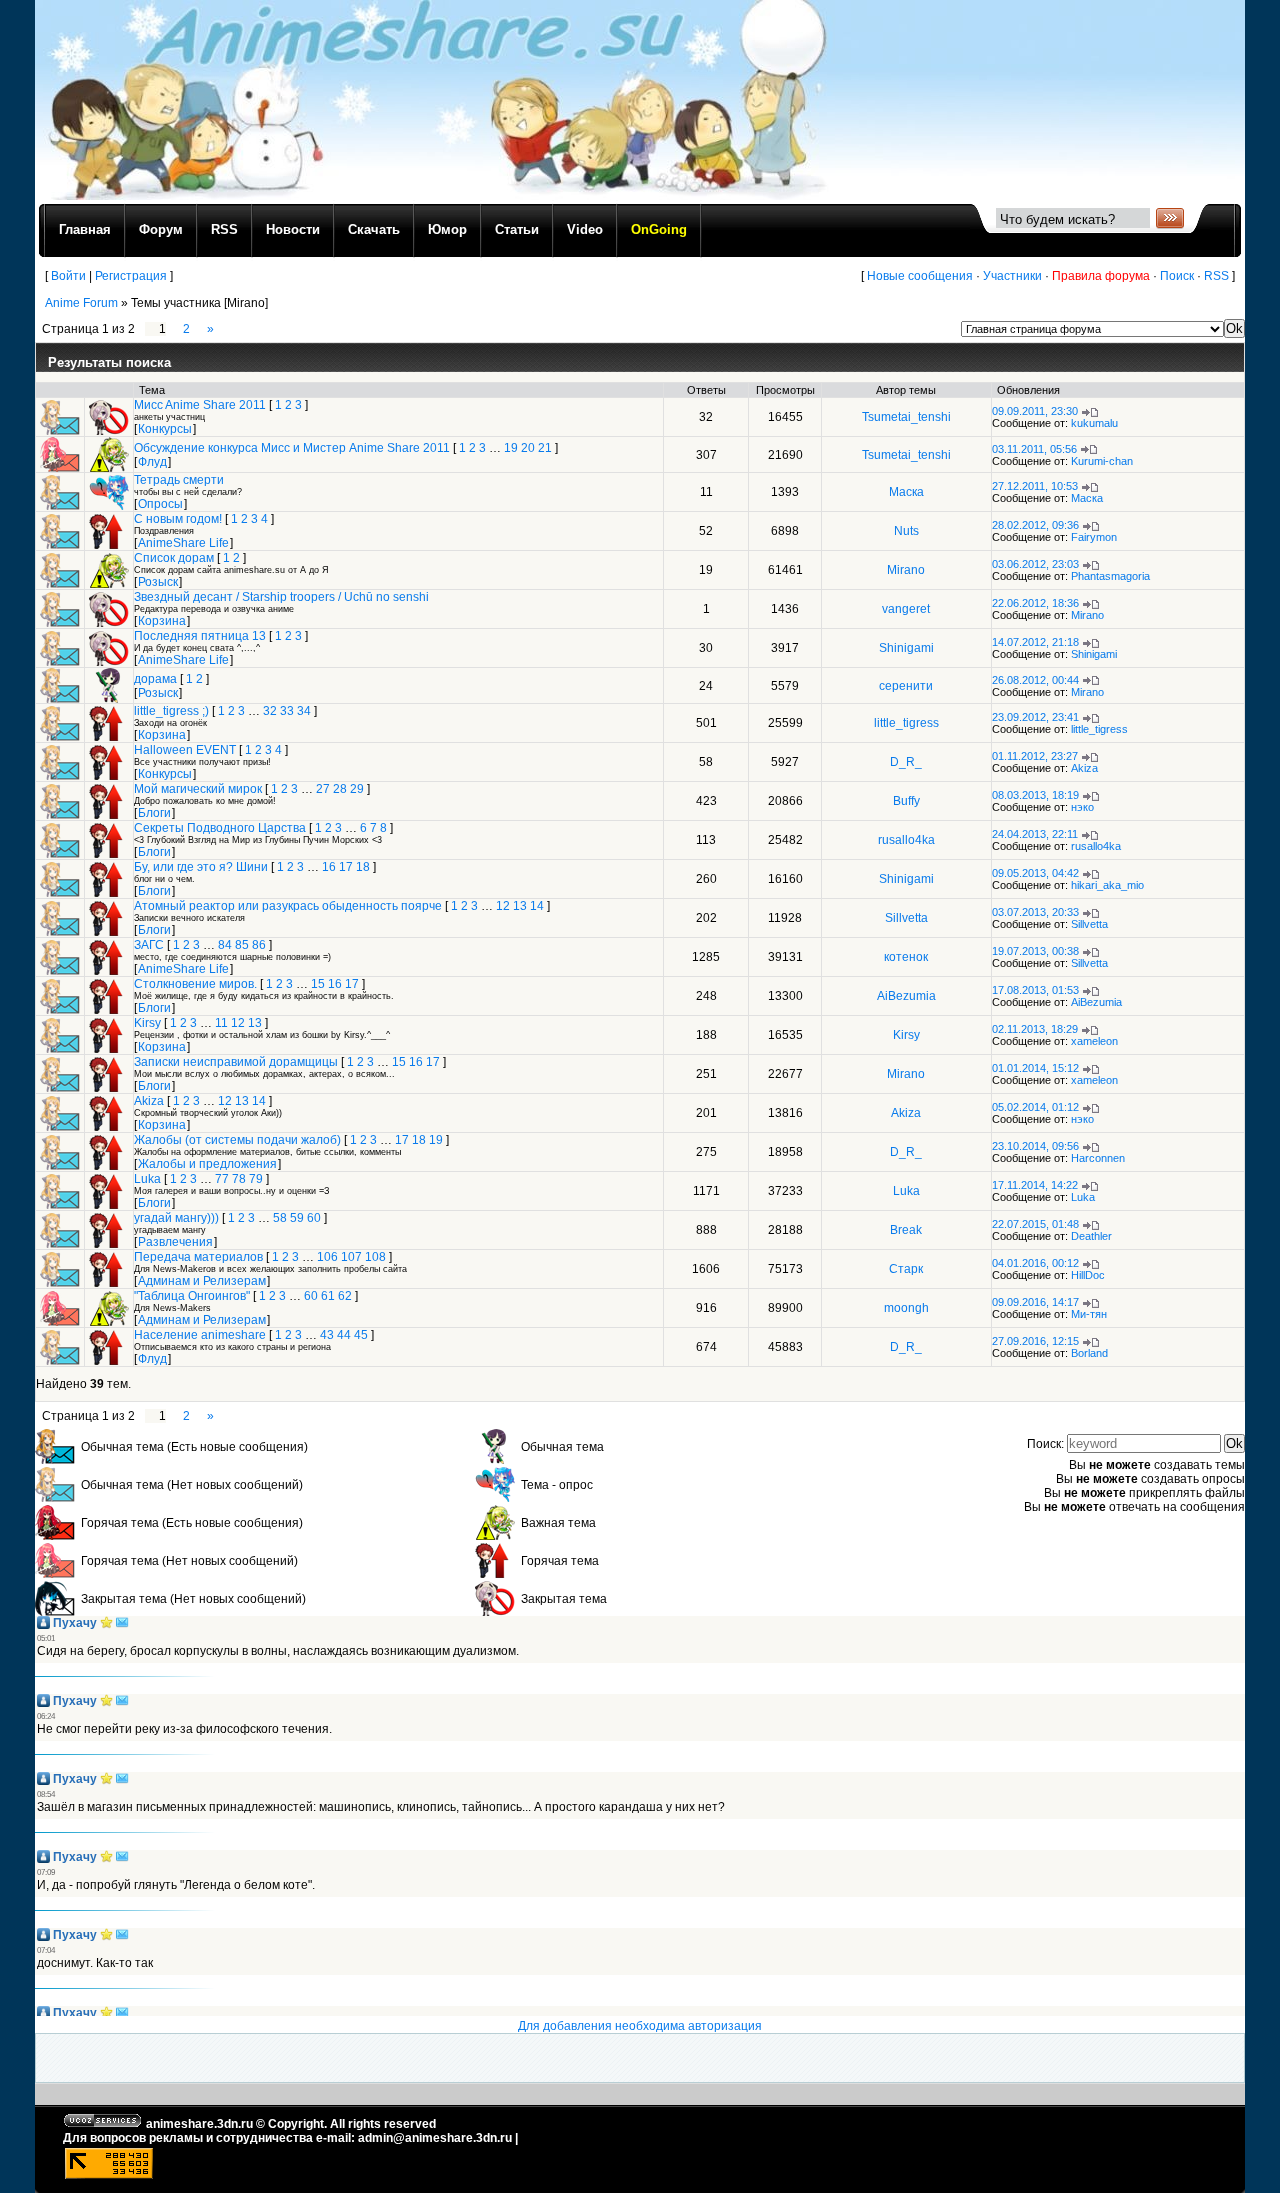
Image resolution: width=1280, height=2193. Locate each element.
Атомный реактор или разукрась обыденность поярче (288, 906)
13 (520, 906)
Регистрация (131, 276)
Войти (68, 276)
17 (346, 867)
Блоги (154, 813)
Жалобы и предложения (207, 1164)
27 (323, 789)
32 (270, 711)
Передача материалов (198, 1257)
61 (328, 1296)
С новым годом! (178, 519)
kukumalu (1094, 423)
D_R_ (906, 762)
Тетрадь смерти (179, 480)
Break (906, 1230)
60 (314, 1218)
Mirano (906, 570)
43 (327, 1335)
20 (528, 448)
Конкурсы (165, 429)
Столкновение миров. (195, 984)
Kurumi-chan (1102, 461)
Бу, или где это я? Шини (201, 867)
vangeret (906, 609)
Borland (1089, 1353)
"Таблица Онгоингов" (192, 1296)
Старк (906, 1269)
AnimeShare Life (183, 543)
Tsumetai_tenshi (906, 417)
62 (345, 1296)
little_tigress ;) (171, 711)
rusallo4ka (906, 840)
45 (361, 1335)
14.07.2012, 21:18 (1035, 642)
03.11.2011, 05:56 (1034, 449)
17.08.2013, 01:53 (1035, 990)
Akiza (1084, 768)
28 (340, 789)
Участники (1012, 276)
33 (287, 711)
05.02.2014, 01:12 (1035, 1107)
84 (225, 945)
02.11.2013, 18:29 (1035, 1029)
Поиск (1177, 276)
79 (256, 1179)
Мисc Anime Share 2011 (200, 405)
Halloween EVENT (185, 750)
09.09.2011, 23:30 (1035, 411)
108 (375, 1257)
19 (511, 448)
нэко (1082, 807)
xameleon (1094, 1041)
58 (280, 1218)
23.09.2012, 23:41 (1035, 717)
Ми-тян (1089, 1314)
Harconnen (1098, 1158)
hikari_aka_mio (1107, 885)
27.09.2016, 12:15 (1035, 1341)
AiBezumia (906, 996)
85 (242, 945)
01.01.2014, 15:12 (1035, 1068)
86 (259, 945)
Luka (147, 1179)
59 (297, 1218)
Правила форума (1101, 276)
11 (221, 1023)
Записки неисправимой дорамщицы (236, 1062)
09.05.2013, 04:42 (1035, 873)
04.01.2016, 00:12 (1035, 1263)
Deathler (1091, 1236)
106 (327, 1257)
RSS (1216, 276)
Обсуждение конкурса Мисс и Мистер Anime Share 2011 (292, 448)
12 (503, 906)
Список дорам (174, 558)
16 (329, 867)
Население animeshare (200, 1335)
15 (318, 984)
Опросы (160, 504)
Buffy (906, 801)
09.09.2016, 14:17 (1035, 1302)
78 (239, 1179)
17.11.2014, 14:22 (1035, 1185)
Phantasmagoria (1110, 576)
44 (344, 1335)
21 (545, 448)
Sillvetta (906, 918)
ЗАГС (149, 945)
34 (304, 711)
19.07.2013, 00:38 (1035, 951)
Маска (906, 492)
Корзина (162, 621)
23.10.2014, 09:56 (1035, 1146)
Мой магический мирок (198, 789)
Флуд (152, 462)
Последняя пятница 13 (200, 636)
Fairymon (1094, 537)
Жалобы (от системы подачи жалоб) (237, 1140)
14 (537, 906)
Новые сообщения (920, 276)
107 (351, 1257)
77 (222, 1179)
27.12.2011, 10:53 (1035, 486)
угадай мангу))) (176, 1218)
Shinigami (906, 648)
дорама (155, 679)
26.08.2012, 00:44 (1035, 680)
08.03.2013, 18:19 (1035, 795)
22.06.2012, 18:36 (1035, 603)
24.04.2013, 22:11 (1035, 834)
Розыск (158, 582)
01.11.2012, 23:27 (1035, 756)
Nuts (906, 531)
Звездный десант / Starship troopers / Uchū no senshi (281, 597)
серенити (906, 686)
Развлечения (175, 1242)
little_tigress (906, 723)
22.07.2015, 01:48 (1035, 1224)
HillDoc (1088, 1275)
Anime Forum (81, 303)
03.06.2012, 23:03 (1035, 564)
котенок (906, 957)
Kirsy (147, 1023)
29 (357, 789)
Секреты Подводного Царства (220, 828)
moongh (906, 1308)
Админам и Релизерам (202, 1281)
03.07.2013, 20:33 (1035, 912)
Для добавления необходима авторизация (640, 2026)
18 (363, 867)
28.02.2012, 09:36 (1035, 525)
